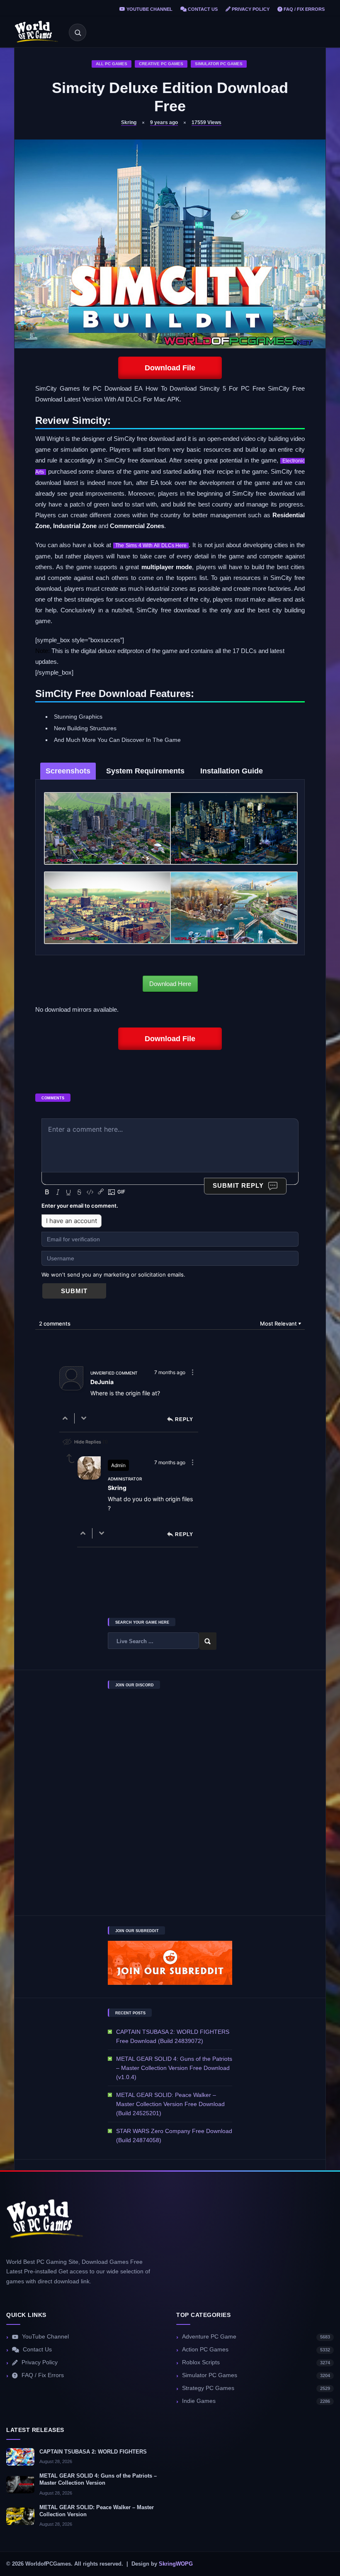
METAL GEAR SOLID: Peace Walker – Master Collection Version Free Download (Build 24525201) (170, 2104)
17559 (206, 122)
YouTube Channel (149, 9)
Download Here (170, 984)
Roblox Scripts (256, 2362)
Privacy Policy (250, 9)
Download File (170, 368)
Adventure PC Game (256, 2337)
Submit (74, 1291)
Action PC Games (256, 2350)
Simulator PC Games (219, 64)
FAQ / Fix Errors (304, 9)
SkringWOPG (176, 2564)
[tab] (68, 771)
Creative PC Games (161, 64)
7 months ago (170, 1372)
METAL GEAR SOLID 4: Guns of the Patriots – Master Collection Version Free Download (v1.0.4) (174, 2068)
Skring (129, 122)
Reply (184, 1420)
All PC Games (112, 64)
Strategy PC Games (256, 2388)
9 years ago (164, 122)
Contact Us (202, 9)
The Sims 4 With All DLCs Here (151, 546)
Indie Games (256, 2401)
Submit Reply (238, 1185)
